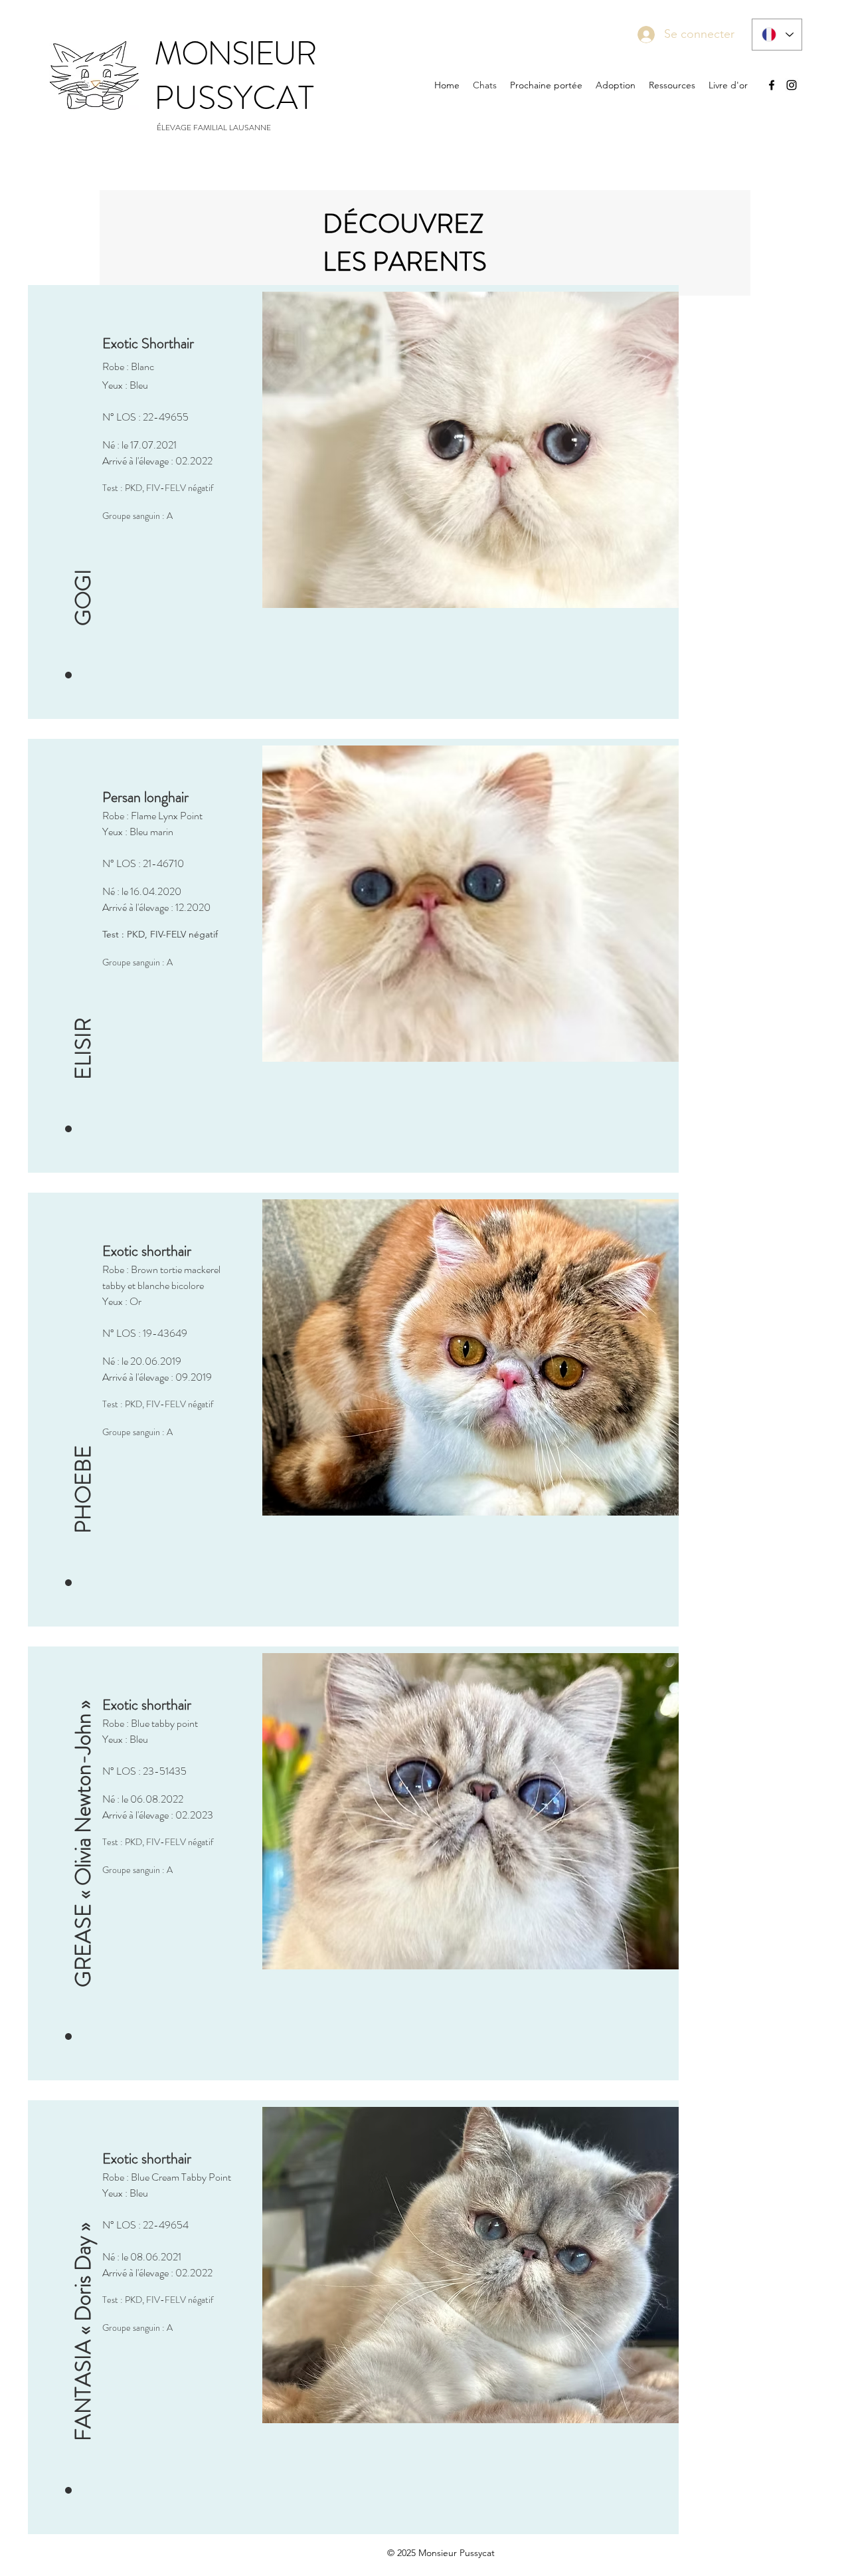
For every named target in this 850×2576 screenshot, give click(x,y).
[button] (83, 488)
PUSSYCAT (234, 98)
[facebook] (772, 85)
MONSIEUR (235, 53)
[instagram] (792, 85)
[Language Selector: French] (777, 35)
